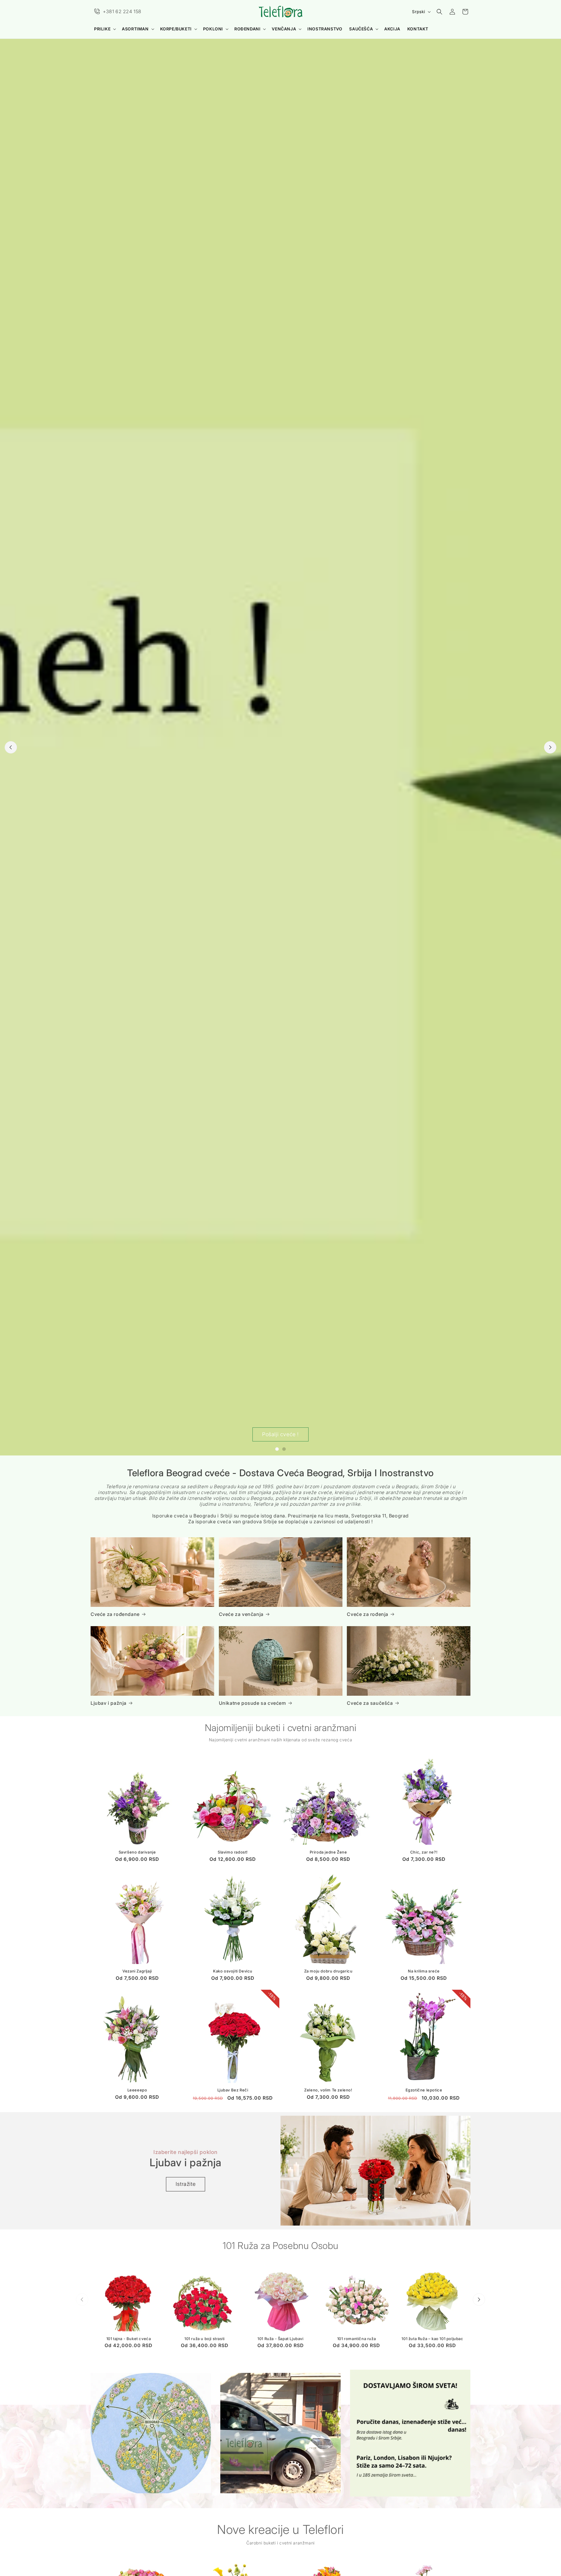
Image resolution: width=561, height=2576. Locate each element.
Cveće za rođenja (368, 1614)
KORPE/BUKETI (176, 29)
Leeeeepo (137, 2090)
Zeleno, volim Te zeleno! (328, 2090)
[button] (104, 29)
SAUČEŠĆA (361, 29)
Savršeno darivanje (137, 1852)
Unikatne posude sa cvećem (252, 1703)
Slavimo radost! (233, 1852)
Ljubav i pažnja (109, 1703)
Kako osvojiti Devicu (233, 1971)
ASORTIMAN (135, 29)
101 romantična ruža (356, 2338)
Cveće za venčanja (241, 1614)
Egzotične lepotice (424, 2090)
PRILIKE (102, 29)
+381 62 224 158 (122, 11)
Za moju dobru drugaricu (328, 1971)
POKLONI (213, 29)
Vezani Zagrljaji (137, 1971)
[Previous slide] (11, 747)
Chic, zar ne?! (424, 1852)
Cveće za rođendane (115, 1614)
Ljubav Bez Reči (233, 2090)
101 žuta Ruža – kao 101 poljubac (432, 2338)
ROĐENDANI (247, 29)
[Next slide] (550, 747)
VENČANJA (284, 29)
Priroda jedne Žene (328, 1852)
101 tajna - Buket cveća (129, 2338)
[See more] (151, 2433)
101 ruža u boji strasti (205, 2338)
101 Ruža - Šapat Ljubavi (280, 2338)
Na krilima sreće (424, 1971)
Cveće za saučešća (370, 1703)
